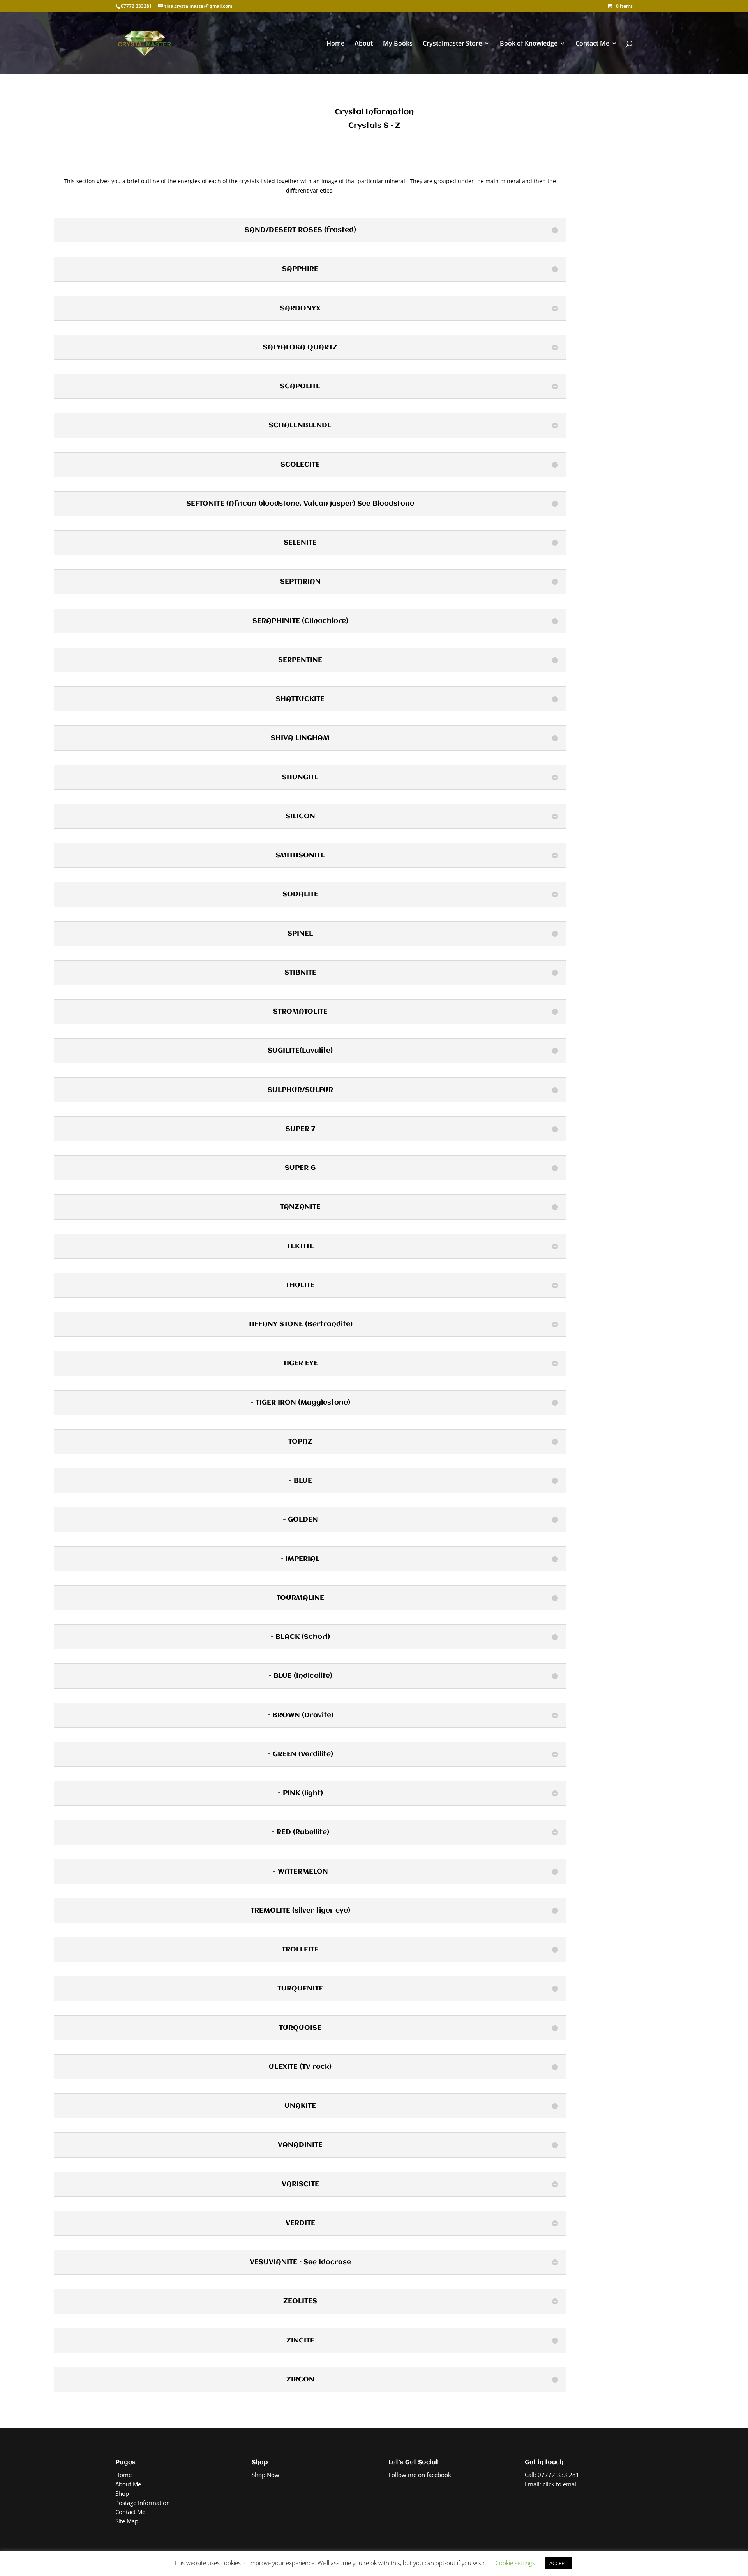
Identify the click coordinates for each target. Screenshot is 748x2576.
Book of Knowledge (529, 44)
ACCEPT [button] (558, 2563)
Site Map (127, 2521)
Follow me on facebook (420, 2475)
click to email (560, 2484)
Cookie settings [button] (515, 2563)
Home (335, 44)
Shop (122, 2493)
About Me (128, 2484)
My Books (398, 44)
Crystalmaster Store (452, 44)
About (364, 44)
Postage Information (143, 2503)
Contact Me (592, 44)
